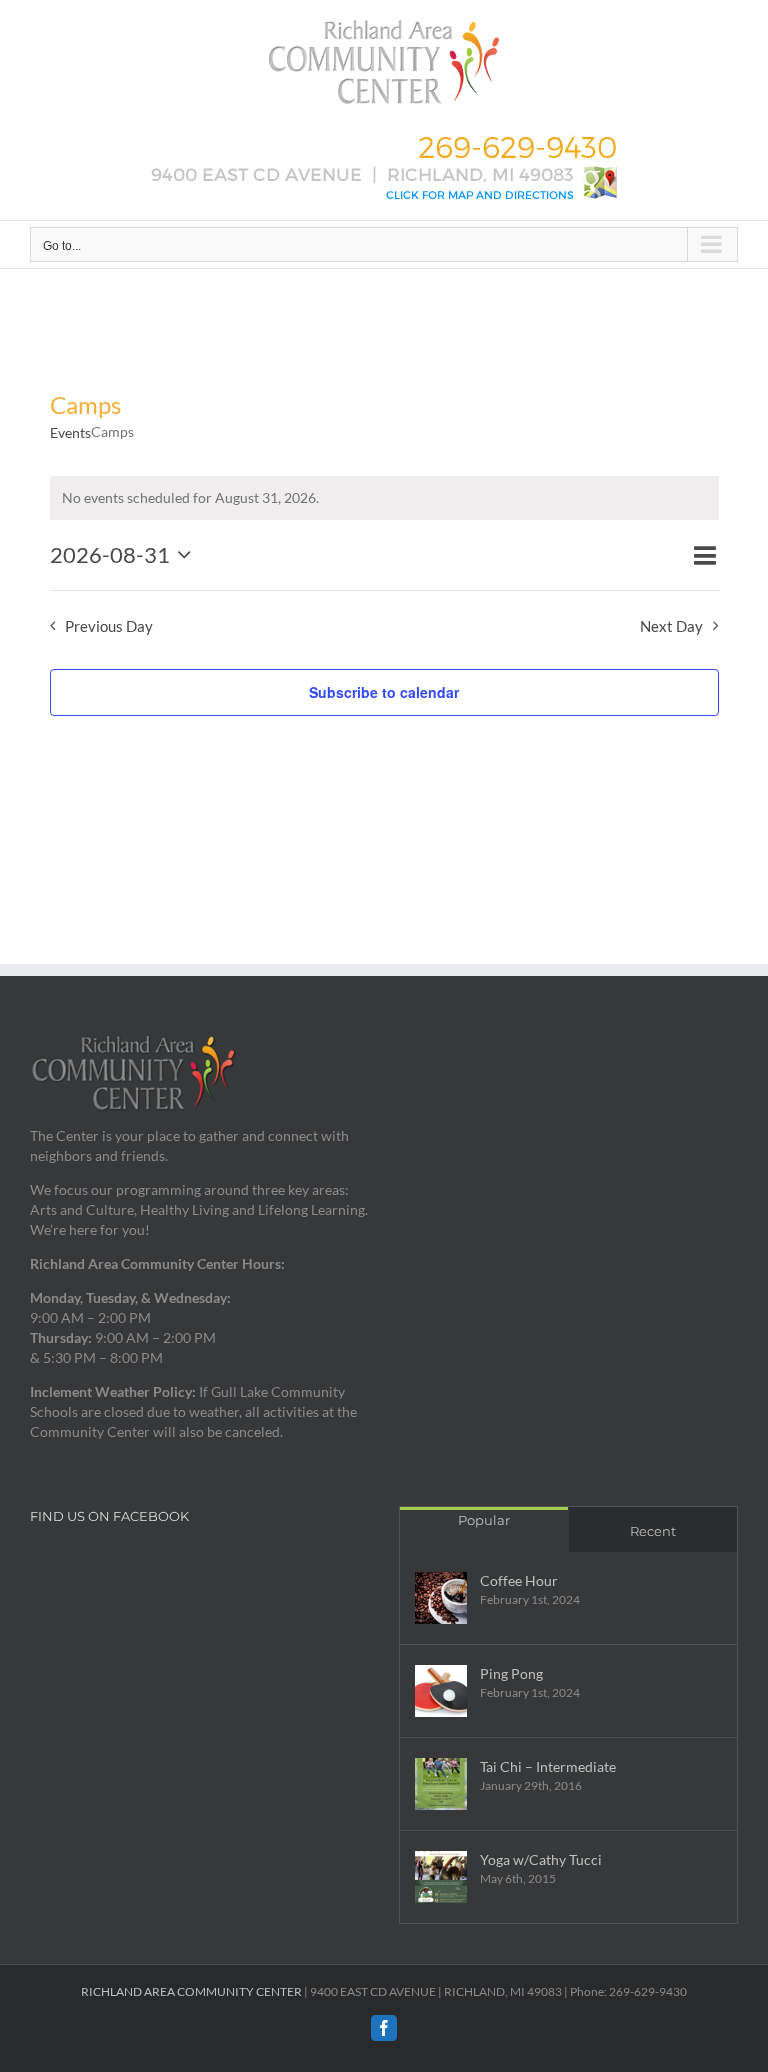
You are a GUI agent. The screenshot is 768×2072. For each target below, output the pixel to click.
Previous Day (108, 626)
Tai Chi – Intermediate (548, 1766)
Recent (653, 1531)
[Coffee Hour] (441, 1598)
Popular (484, 1520)
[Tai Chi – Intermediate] (441, 1784)
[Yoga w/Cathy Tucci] (441, 1877)
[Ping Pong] (441, 1691)
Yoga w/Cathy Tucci (541, 1859)
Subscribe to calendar (384, 692)
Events (70, 432)
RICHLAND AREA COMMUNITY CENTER (191, 1991)
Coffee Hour (519, 1580)
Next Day (671, 626)
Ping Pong (511, 1673)
